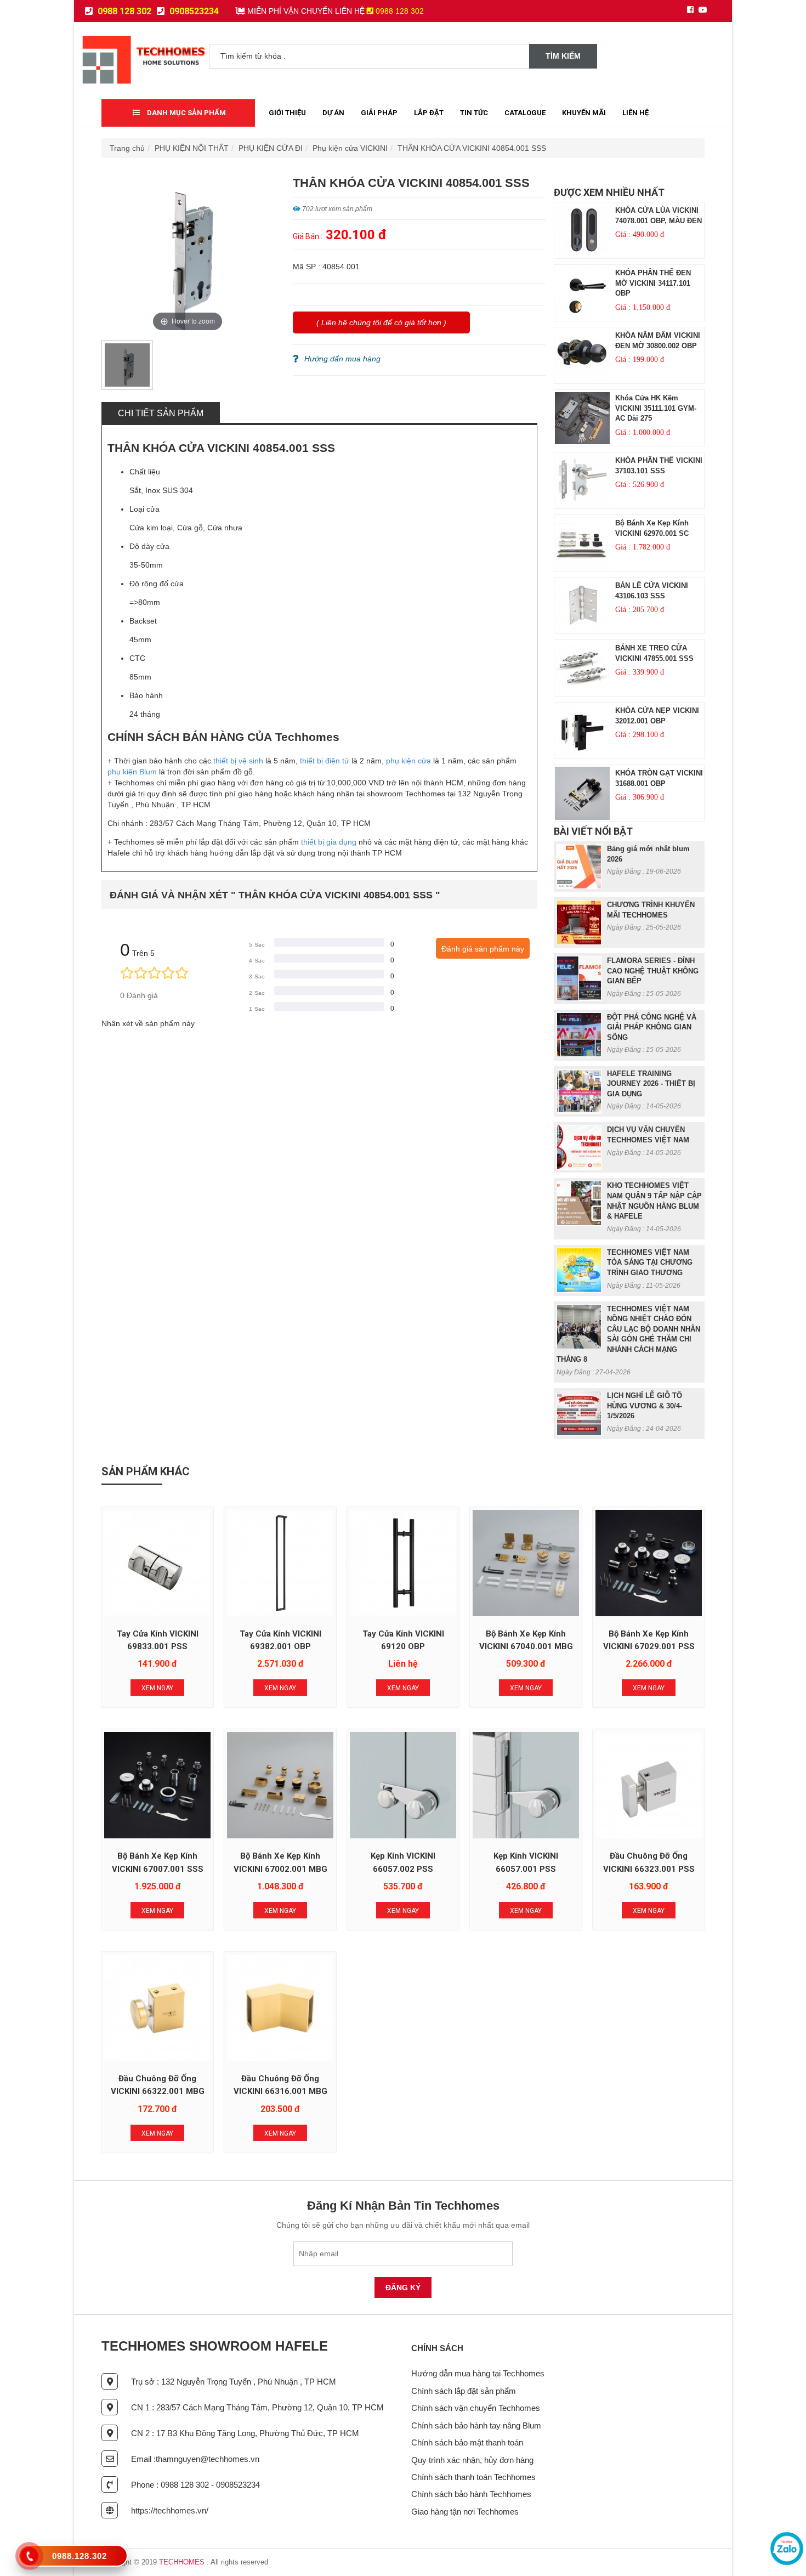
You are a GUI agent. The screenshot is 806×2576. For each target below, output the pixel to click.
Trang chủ (127, 148)
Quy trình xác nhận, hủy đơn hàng (472, 2460)
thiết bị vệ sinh (238, 761)
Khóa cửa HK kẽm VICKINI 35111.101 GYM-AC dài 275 (656, 408)
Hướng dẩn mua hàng (342, 359)
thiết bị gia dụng (329, 842)
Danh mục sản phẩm (186, 113)
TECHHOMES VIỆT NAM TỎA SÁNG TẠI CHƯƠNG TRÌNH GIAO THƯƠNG (650, 1262)
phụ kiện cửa (408, 761)
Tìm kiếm (563, 56)
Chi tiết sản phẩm (161, 413)
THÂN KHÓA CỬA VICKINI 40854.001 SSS (472, 148)
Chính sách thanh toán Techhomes (473, 2477)
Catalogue (525, 113)
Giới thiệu (287, 113)
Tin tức (474, 113)
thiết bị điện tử (325, 761)
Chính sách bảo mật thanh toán (467, 2442)
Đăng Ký (403, 2288)
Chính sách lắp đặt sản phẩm (464, 2391)
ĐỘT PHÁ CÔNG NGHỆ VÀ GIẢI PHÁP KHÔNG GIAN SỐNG (652, 1027)
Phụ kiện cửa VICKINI (350, 148)
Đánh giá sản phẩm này (483, 949)
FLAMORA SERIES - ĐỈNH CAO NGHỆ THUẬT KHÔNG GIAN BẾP (653, 971)
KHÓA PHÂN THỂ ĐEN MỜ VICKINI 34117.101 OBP (653, 283)
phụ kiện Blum (132, 772)
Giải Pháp (379, 113)
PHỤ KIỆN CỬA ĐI (271, 148)
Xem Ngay (157, 1688)
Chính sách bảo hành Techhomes (471, 2494)
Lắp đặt (429, 113)
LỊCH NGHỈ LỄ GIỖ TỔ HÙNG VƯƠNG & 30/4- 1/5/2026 (645, 1406)
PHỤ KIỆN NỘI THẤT (192, 148)
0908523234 (193, 11)
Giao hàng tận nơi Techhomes (465, 2512)
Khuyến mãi (584, 113)
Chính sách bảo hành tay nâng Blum (476, 2425)
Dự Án (333, 113)
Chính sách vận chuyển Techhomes (476, 2408)
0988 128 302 (123, 11)
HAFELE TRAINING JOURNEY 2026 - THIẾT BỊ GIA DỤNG (651, 1084)
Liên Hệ (635, 113)
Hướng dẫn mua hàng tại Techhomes (478, 2373)
